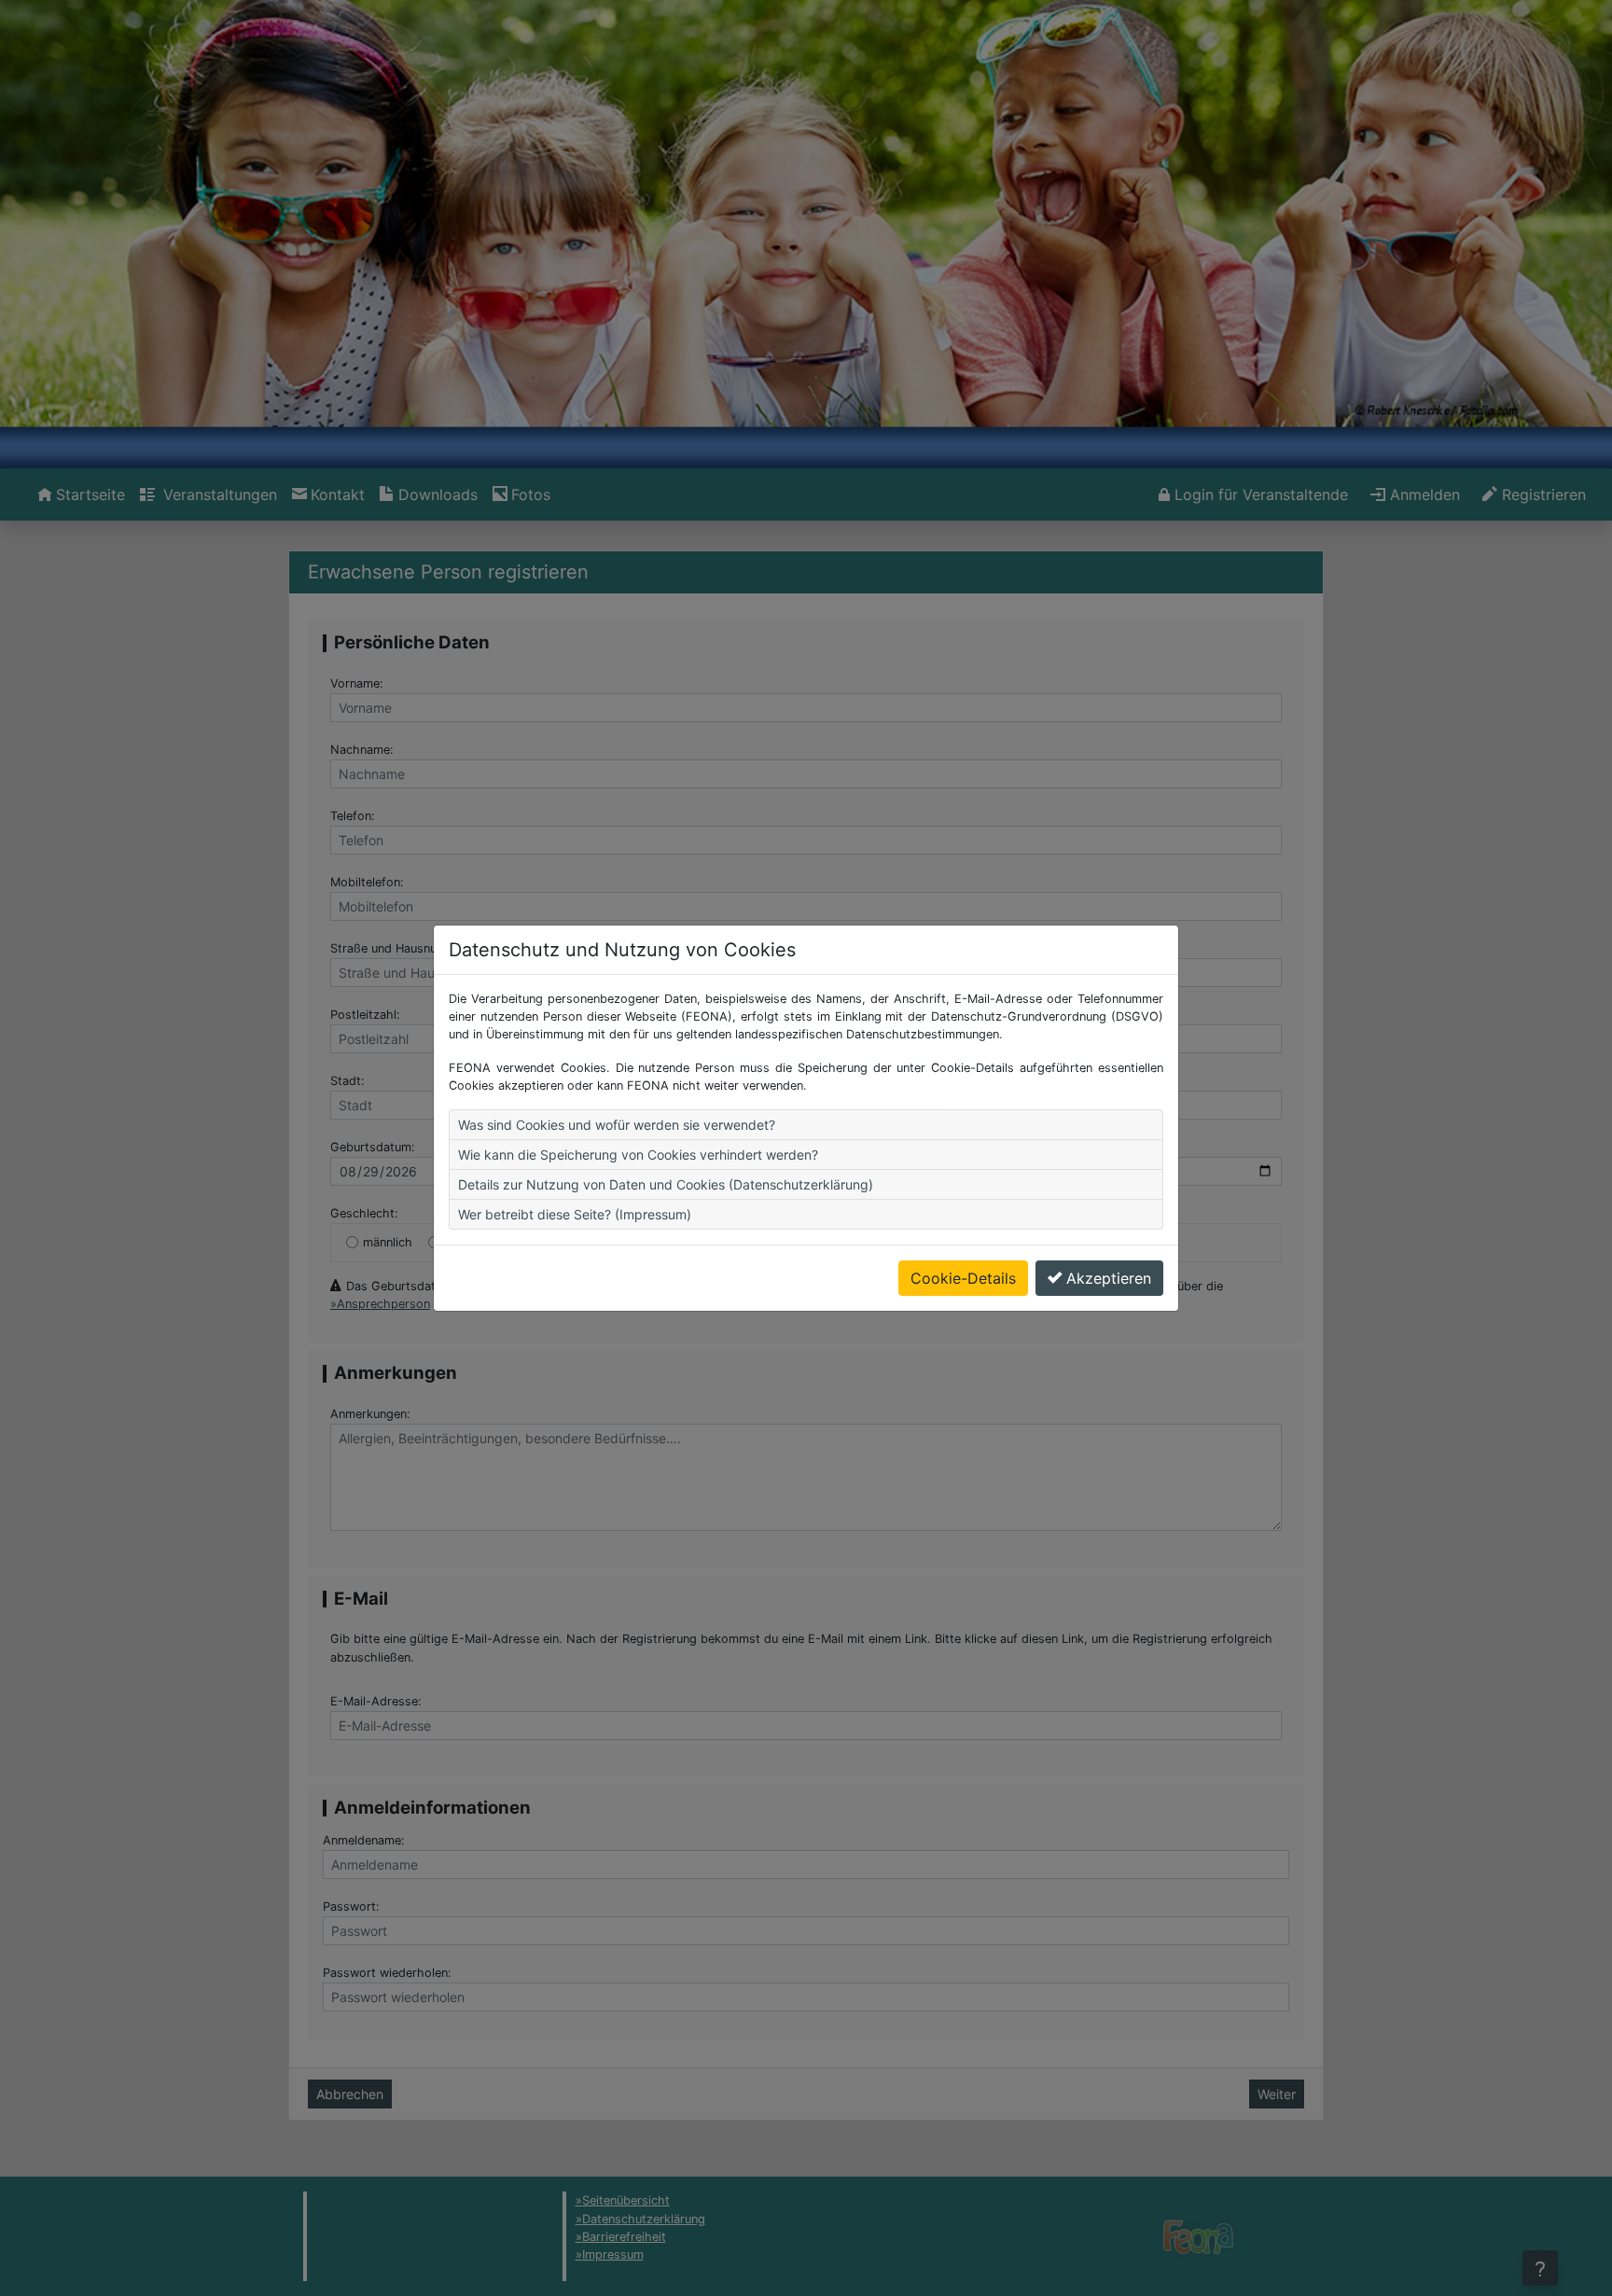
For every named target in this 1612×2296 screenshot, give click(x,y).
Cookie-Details (963, 1278)
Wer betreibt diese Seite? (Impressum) (575, 1214)
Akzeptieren (1109, 1278)
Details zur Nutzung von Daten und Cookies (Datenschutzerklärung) (666, 1184)
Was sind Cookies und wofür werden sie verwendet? (617, 1125)
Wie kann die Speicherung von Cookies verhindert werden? (638, 1155)
